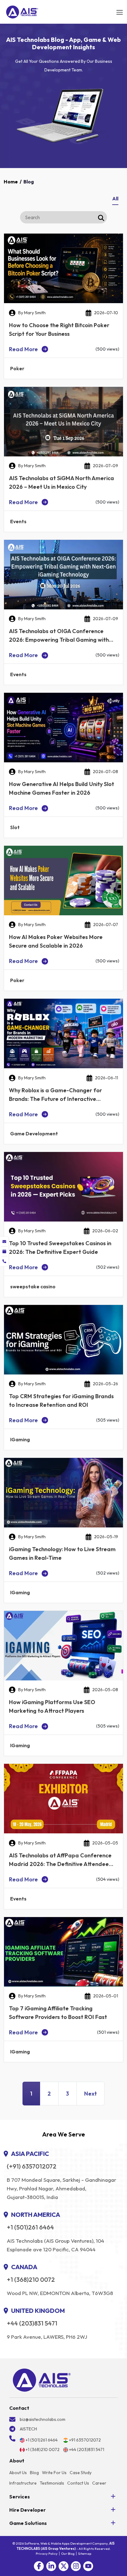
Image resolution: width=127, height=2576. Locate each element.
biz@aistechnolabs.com (43, 2419)
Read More (23, 349)
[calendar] (4, 1251)
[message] (4, 1242)
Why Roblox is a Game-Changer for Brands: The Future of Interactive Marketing (55, 1099)
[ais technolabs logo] (42, 2380)
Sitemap (85, 2554)
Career (99, 2483)
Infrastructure (23, 2483)
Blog (34, 2473)
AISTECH (28, 2429)
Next (90, 2094)
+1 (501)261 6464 (30, 2227)
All (115, 199)
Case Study (81, 2473)
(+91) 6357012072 (32, 2166)
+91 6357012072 (85, 2440)
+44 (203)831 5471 (32, 2323)
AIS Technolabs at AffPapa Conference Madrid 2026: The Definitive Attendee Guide (60, 1864)
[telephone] (4, 1261)
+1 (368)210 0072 (31, 2280)
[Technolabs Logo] (22, 12)
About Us (18, 2473)
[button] (39, 2566)
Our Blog (68, 2554)
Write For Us (54, 2473)
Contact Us (78, 2483)
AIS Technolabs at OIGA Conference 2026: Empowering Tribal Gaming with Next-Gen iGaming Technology (59, 640)
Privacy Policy (47, 2554)
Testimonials (52, 2483)
